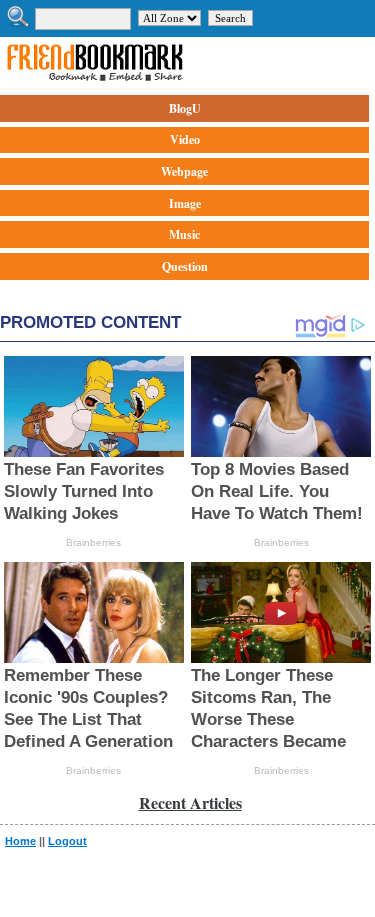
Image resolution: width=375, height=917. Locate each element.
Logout (67, 841)
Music (184, 234)
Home (20, 841)
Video (185, 139)
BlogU (185, 108)
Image (185, 203)
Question (185, 266)
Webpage (184, 171)
